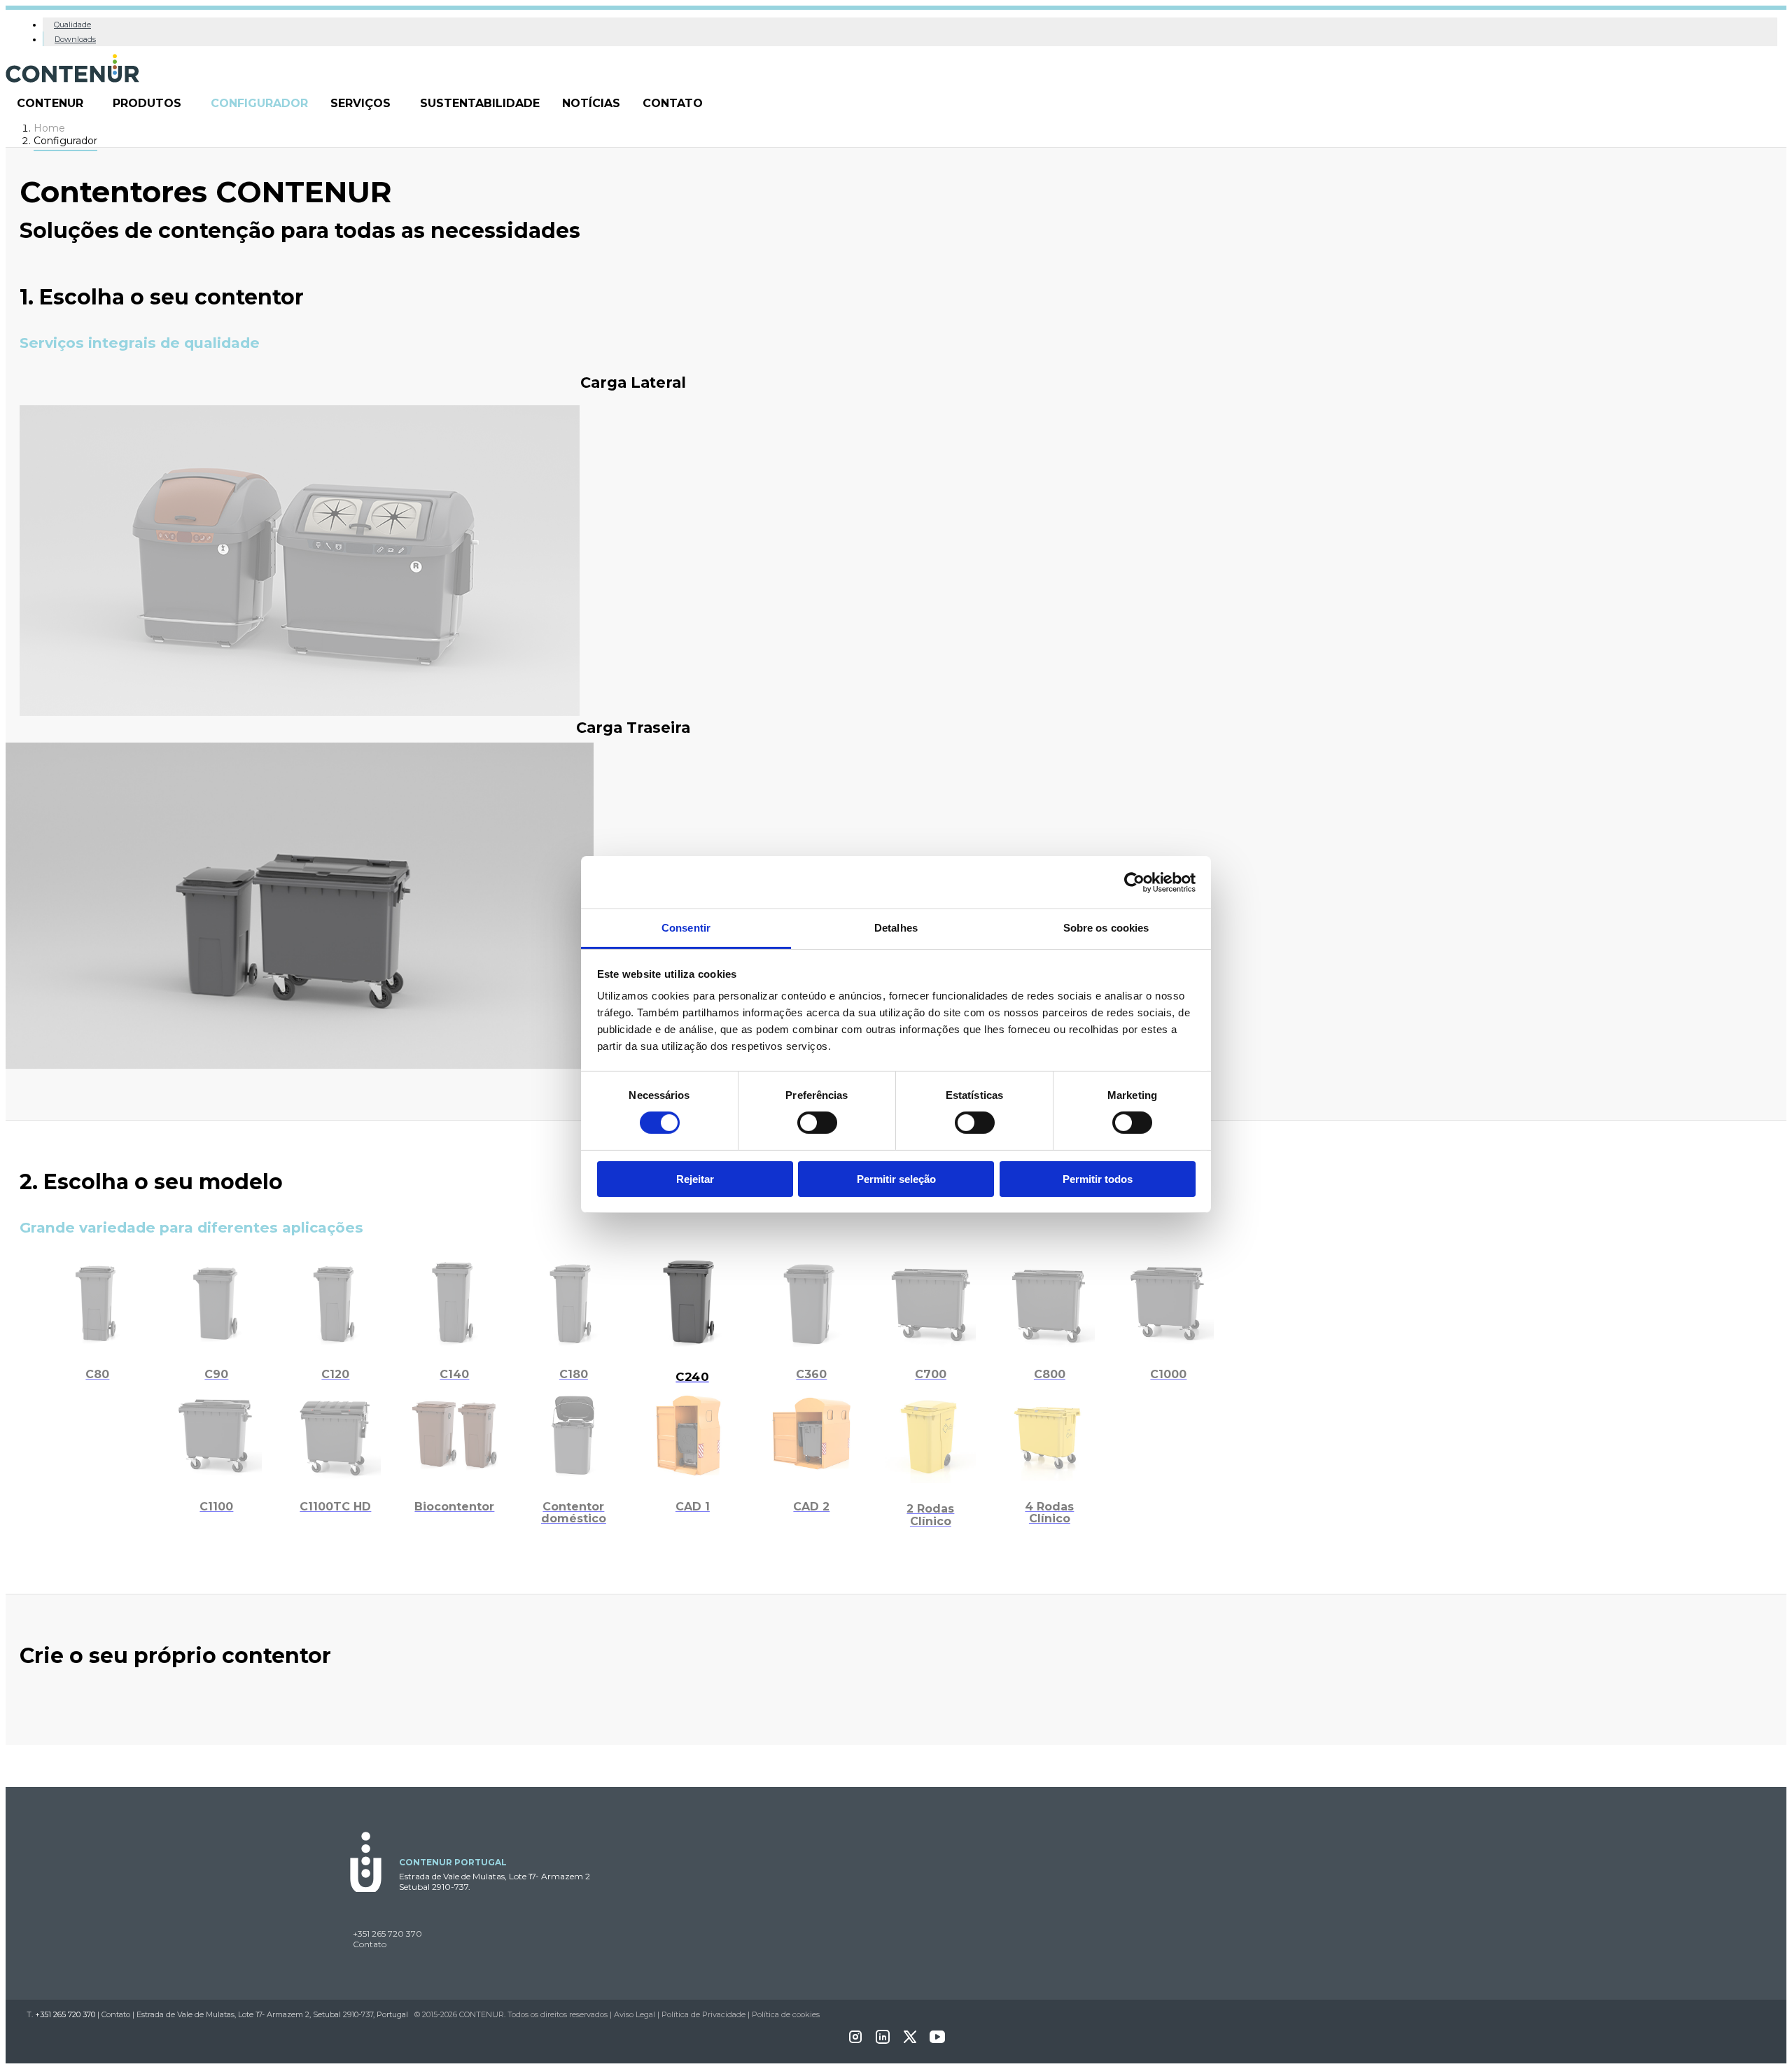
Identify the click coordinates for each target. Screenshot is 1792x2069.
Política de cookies (786, 2014)
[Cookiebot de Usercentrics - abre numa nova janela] (1134, 882)
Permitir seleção (896, 1179)
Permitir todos (1098, 1179)
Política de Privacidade (703, 2014)
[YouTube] (937, 2041)
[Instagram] (855, 2041)
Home (49, 128)
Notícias (591, 103)
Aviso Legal (635, 2014)
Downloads (75, 39)
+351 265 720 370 (387, 1934)
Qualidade (72, 24)
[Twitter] (910, 2041)
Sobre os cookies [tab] (1106, 928)
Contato (673, 103)
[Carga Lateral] (300, 712)
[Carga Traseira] (300, 1057)
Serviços (360, 103)
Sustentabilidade (480, 103)
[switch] (817, 1123)
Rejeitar (695, 1179)
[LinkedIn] (883, 2041)
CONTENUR (50, 103)
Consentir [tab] (686, 928)
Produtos (147, 103)
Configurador (259, 103)
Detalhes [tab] (896, 928)
